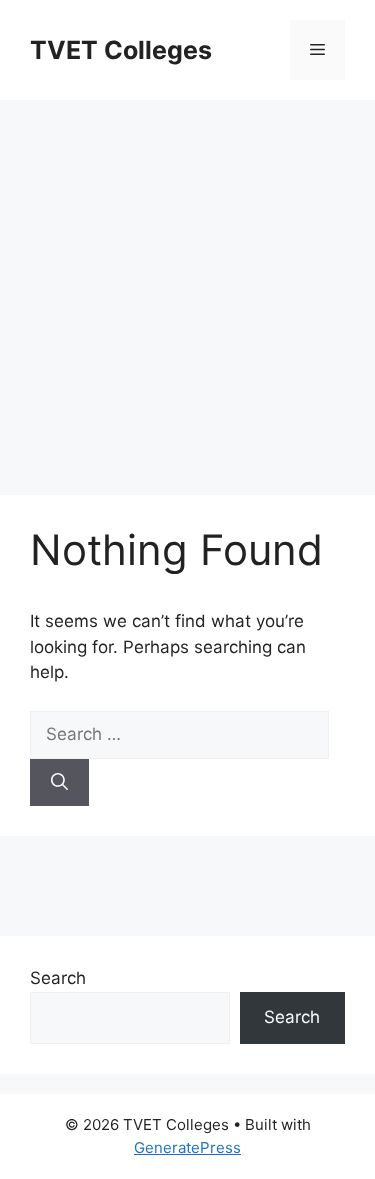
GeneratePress (187, 1147)
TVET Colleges (121, 50)
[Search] (59, 783)
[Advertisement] (187, 287)
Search (58, 978)
